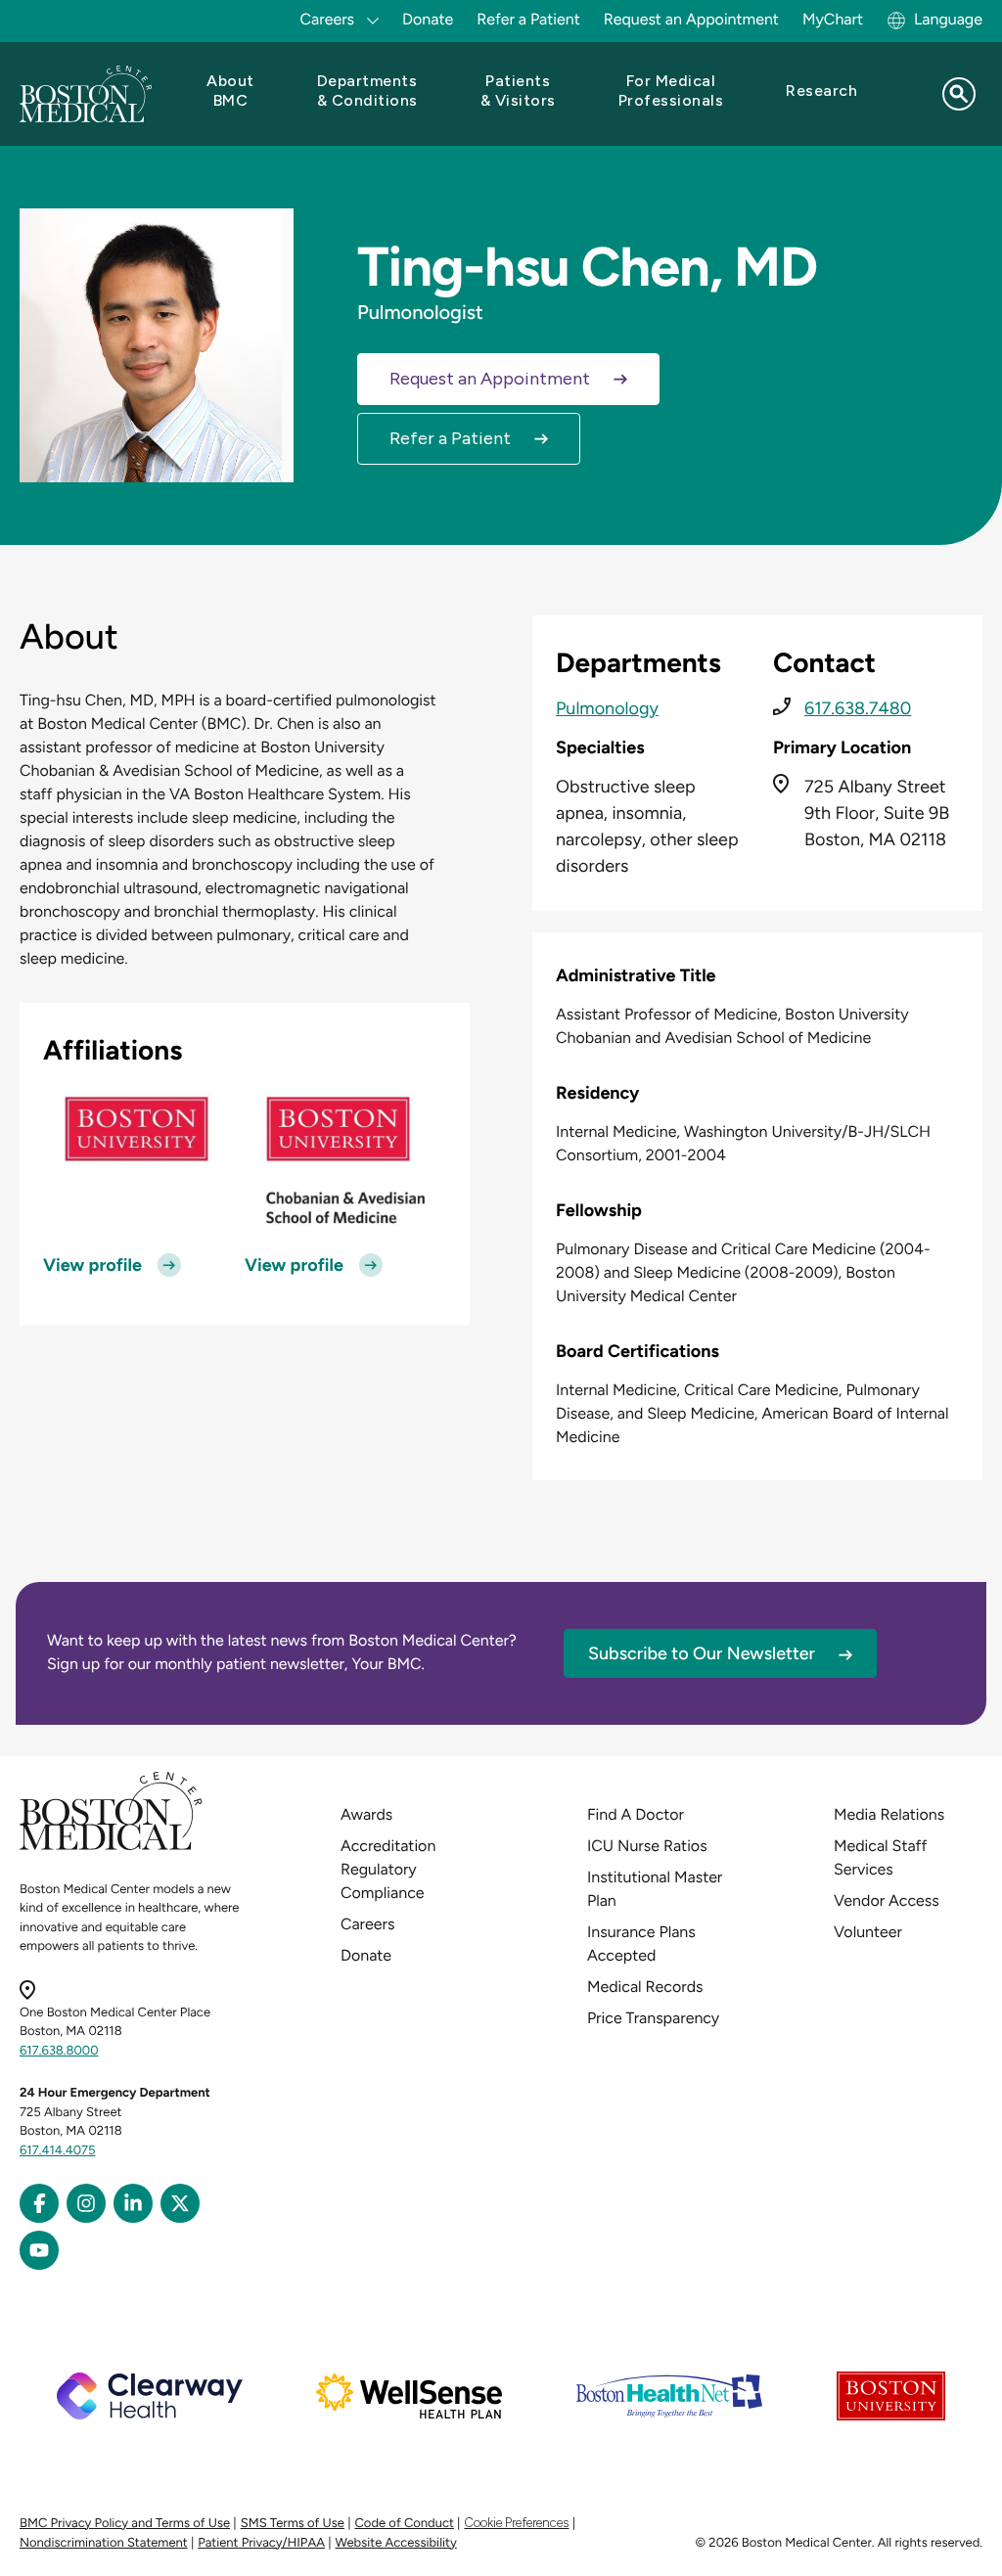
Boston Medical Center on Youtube (39, 2250)
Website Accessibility (396, 2543)
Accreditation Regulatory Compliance (388, 1869)
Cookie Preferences (516, 2523)
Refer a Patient (528, 19)
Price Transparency (653, 2018)
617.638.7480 (858, 708)
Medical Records (645, 1987)
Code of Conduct (405, 2524)
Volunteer (868, 1932)
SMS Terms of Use (293, 2524)
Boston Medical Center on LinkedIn (133, 2203)
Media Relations (889, 1814)
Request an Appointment (691, 19)
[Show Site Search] (959, 94)
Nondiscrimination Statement (104, 2543)
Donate (428, 19)
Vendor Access (887, 1900)
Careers (367, 1924)
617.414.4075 (58, 2151)
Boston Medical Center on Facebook (39, 2203)
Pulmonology (607, 708)
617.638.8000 (59, 2051)
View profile (92, 1265)
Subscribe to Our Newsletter (702, 1653)
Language (948, 19)
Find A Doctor (636, 1814)
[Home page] (111, 1847)
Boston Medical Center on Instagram (86, 2203)
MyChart (833, 19)
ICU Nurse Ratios (647, 1846)
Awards (366, 1814)
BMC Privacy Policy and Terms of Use (125, 2524)
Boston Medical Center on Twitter (180, 2203)
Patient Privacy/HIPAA (261, 2543)
